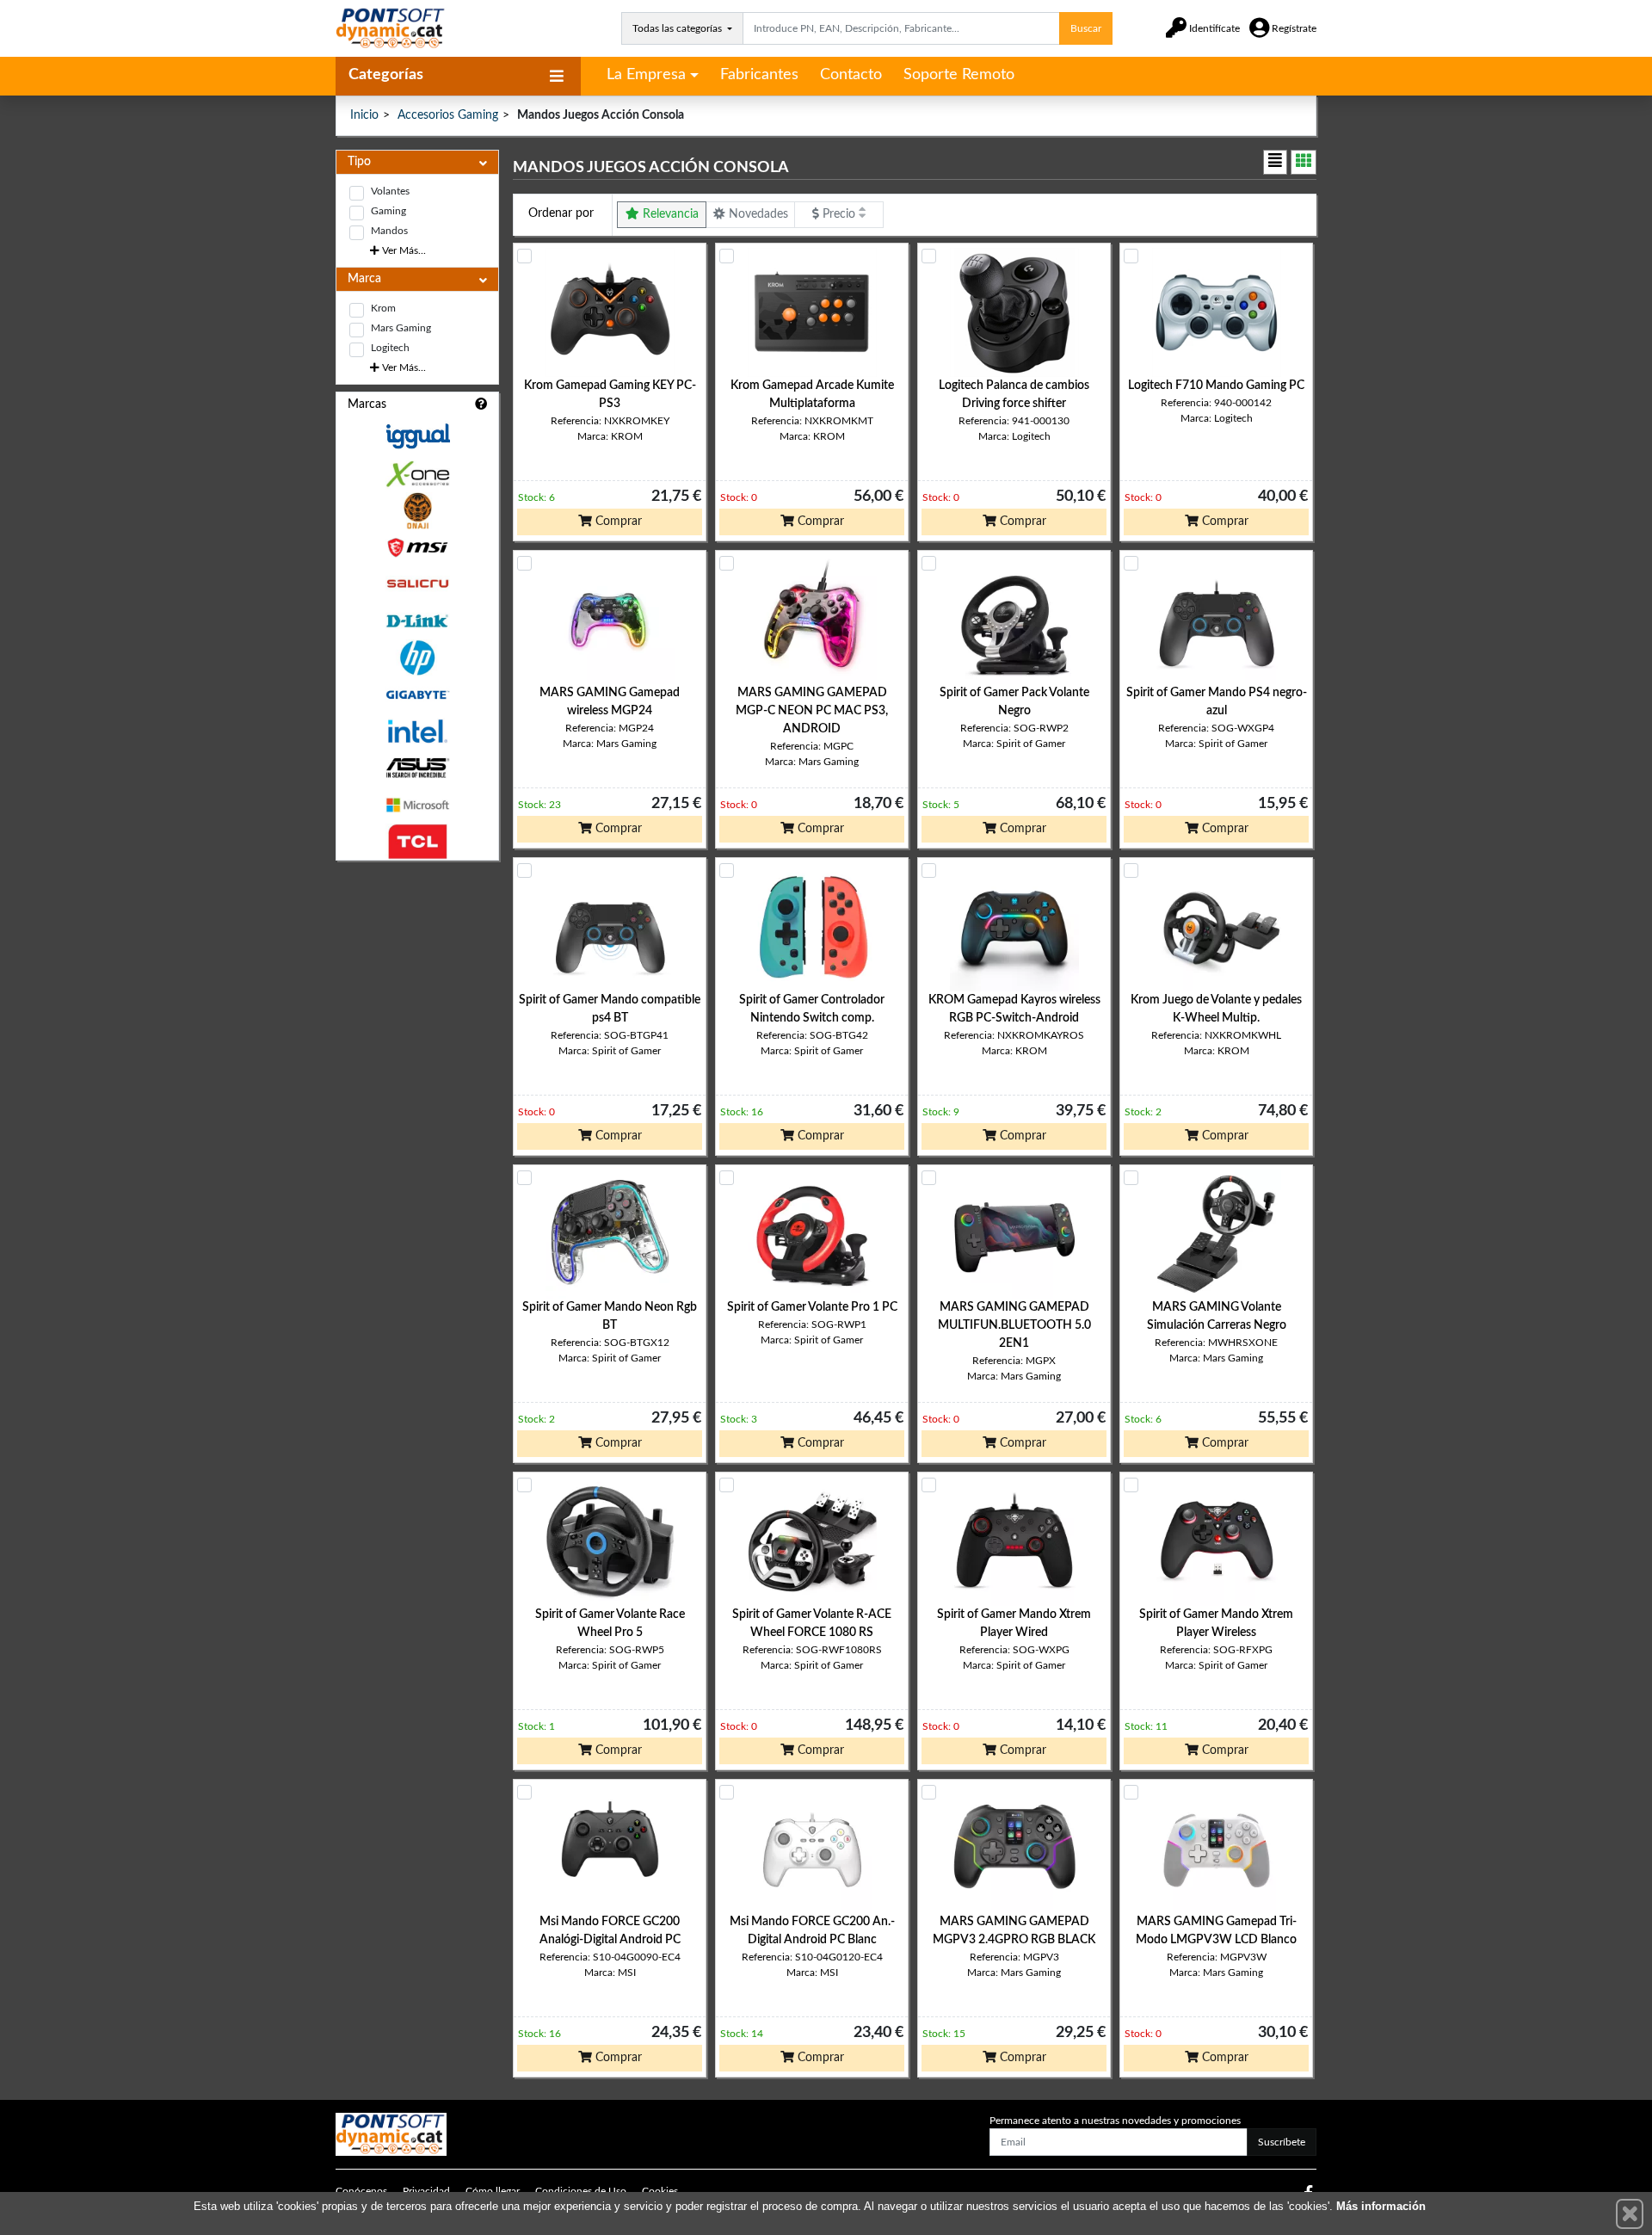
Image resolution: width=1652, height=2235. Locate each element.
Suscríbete (1282, 2142)
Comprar (617, 522)
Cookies (660, 2191)
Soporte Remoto (959, 75)
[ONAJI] (417, 511)
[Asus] (417, 768)
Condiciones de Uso (581, 2191)
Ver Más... (403, 250)
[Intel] (417, 731)
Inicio (364, 115)
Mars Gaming (401, 328)
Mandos (389, 231)
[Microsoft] (417, 805)
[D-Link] (417, 621)
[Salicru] (417, 584)
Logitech (390, 348)
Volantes (390, 191)
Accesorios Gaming (448, 115)
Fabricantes (759, 75)
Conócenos (361, 2191)
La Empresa (646, 75)
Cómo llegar (493, 2191)
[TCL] (417, 842)
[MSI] (417, 548)
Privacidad (426, 2191)
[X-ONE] (417, 474)
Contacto (851, 75)
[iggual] (417, 436)
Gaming (388, 211)
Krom (383, 308)
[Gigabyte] (417, 695)
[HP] (417, 658)
